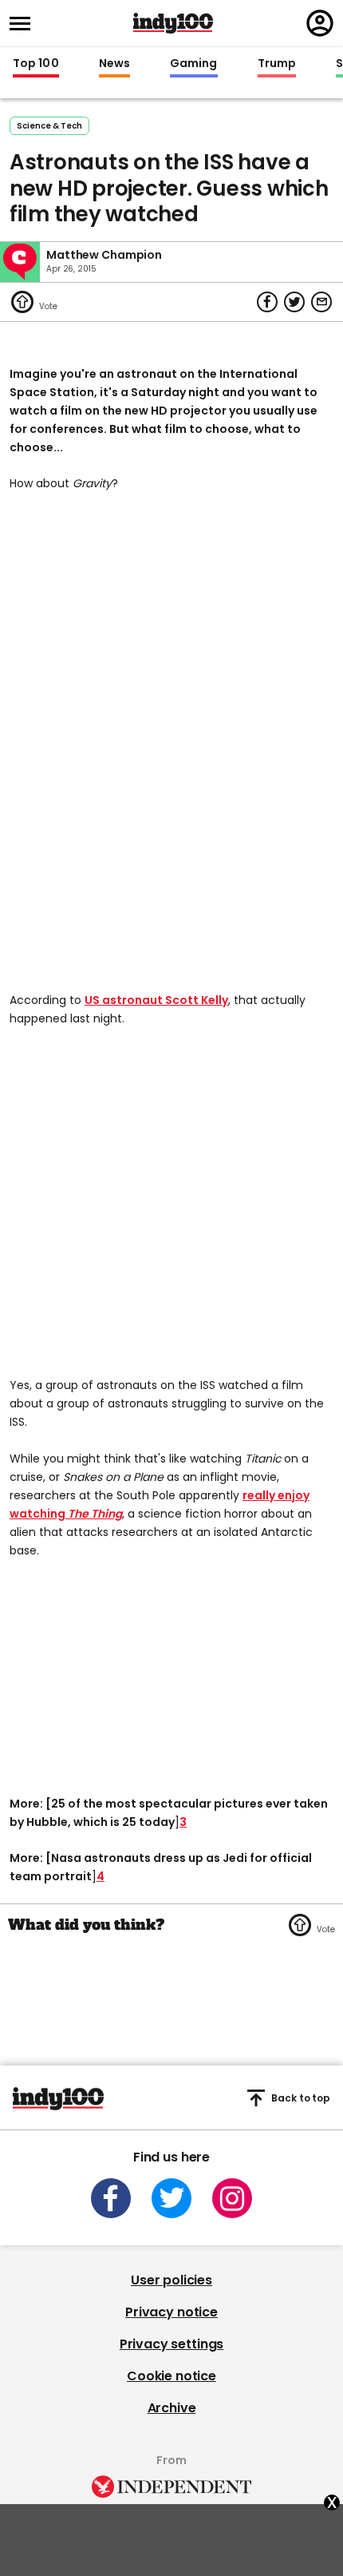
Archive (172, 2408)
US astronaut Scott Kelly (156, 1000)
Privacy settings (171, 2344)
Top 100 (36, 64)
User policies (171, 2280)
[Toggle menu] (25, 24)
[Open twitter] (171, 2198)
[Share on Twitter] (294, 302)
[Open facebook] (111, 2198)
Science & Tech (49, 126)
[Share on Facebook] (267, 302)
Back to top (301, 2098)
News (114, 64)
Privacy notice (171, 2312)
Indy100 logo (173, 23)
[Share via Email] (321, 302)
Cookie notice (171, 2376)
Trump (277, 64)
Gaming (194, 64)
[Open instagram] (232, 2198)
